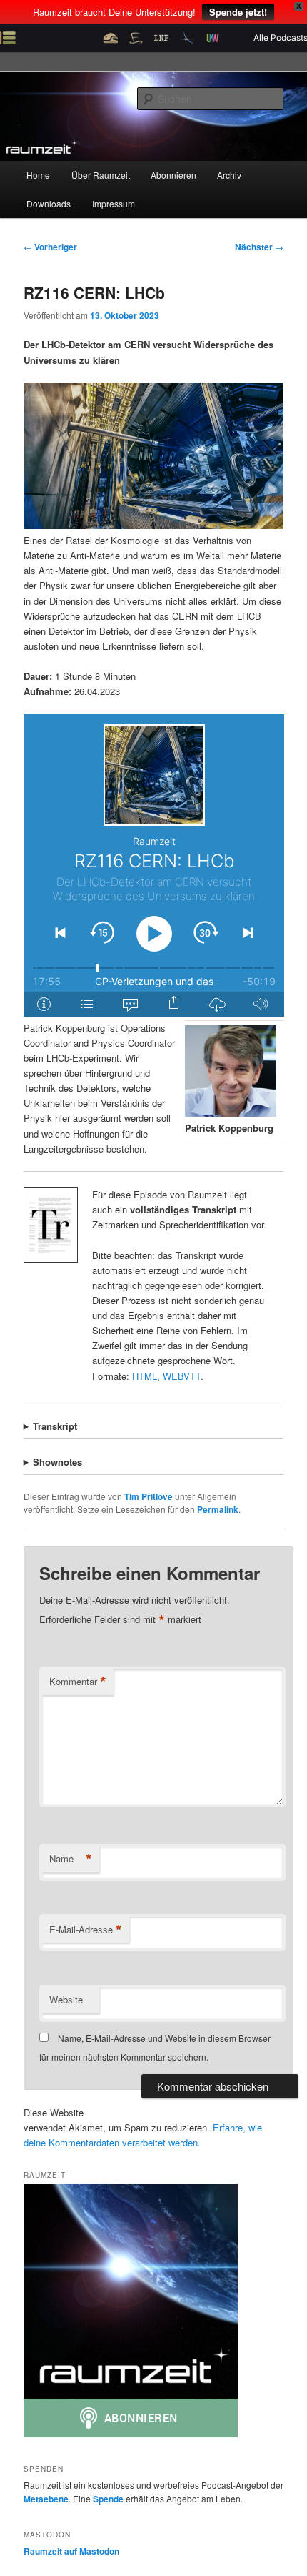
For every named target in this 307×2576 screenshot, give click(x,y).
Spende (108, 2499)
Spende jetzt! (238, 12)
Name (71, 1859)
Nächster (259, 247)
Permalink (218, 1509)
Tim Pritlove (149, 1496)
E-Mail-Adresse (86, 1930)
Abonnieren (173, 175)
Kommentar (78, 1682)
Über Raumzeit (101, 175)
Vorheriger (50, 247)
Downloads (49, 203)
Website (66, 1999)
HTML (145, 1376)
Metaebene (46, 2499)
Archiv (229, 175)
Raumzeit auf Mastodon (71, 2551)
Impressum (114, 203)
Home (38, 175)
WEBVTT (182, 1376)
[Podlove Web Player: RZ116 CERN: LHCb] (154, 865)
